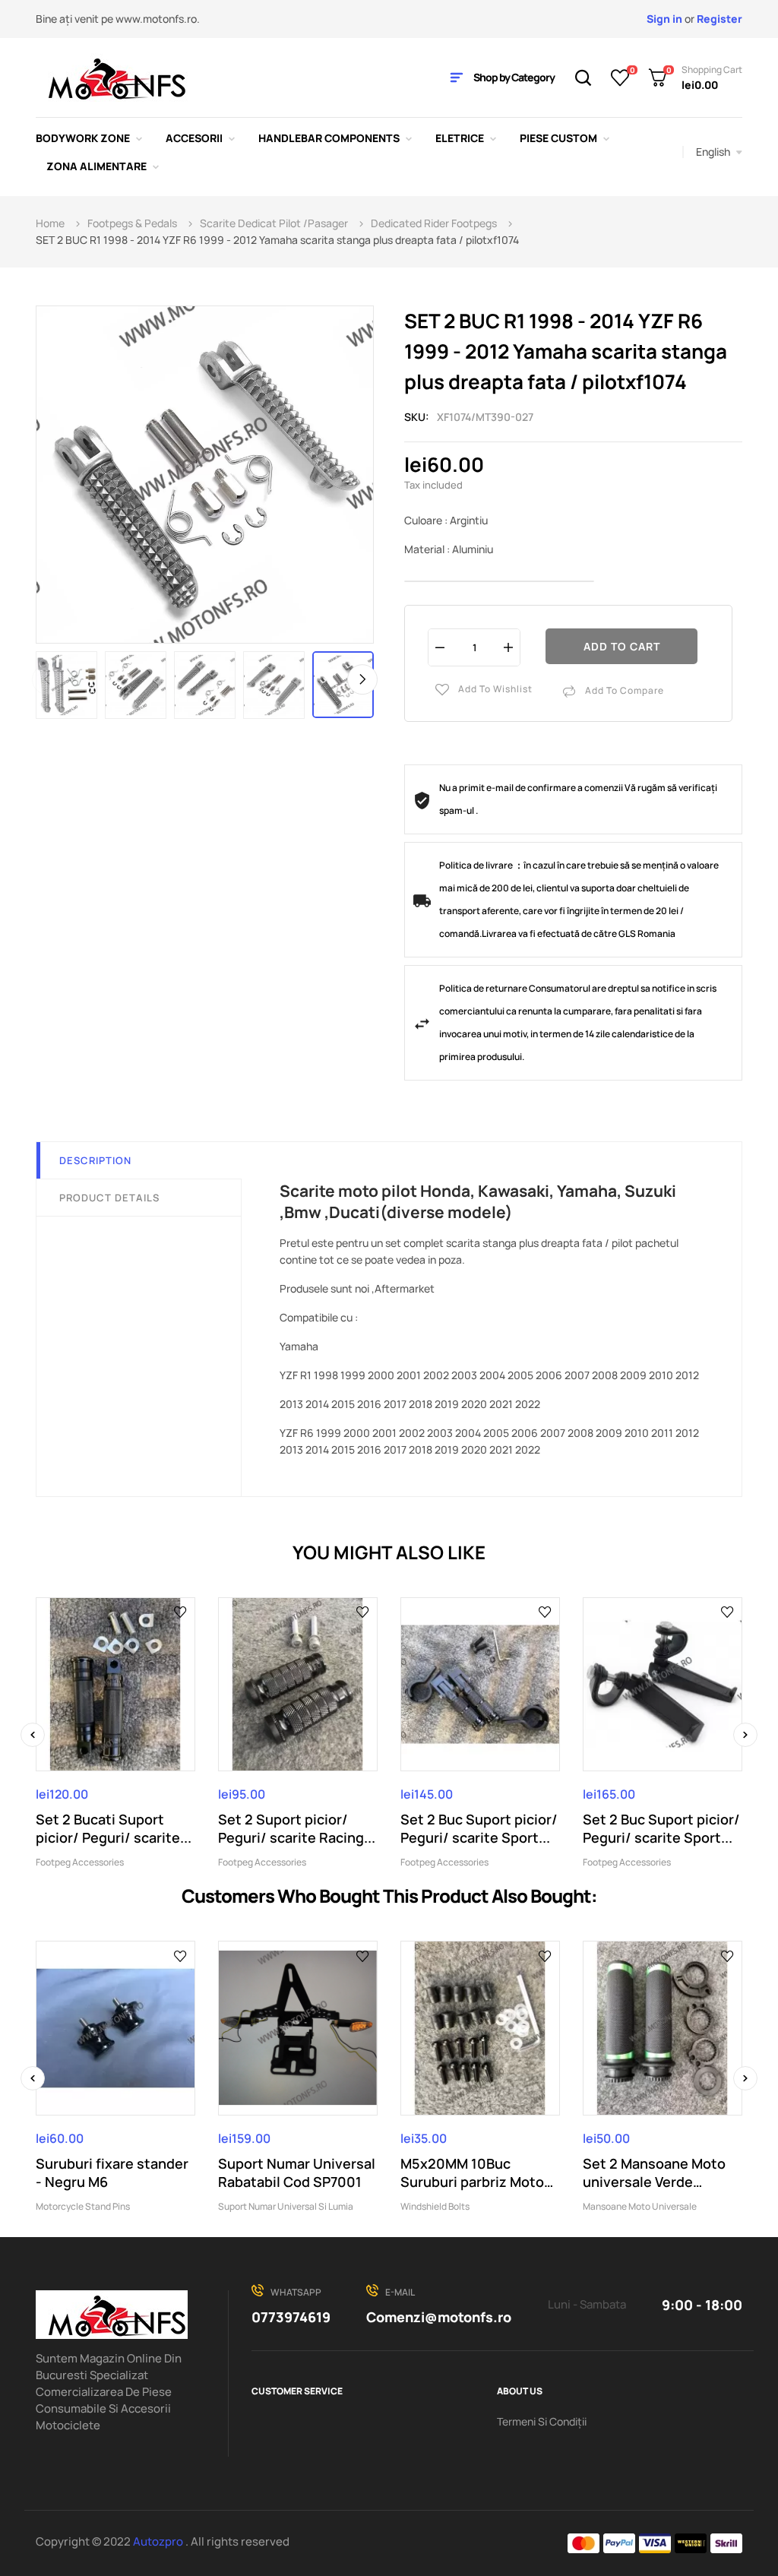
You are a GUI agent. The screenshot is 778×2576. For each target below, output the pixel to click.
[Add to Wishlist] (180, 1612)
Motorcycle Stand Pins (83, 2206)
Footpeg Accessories (80, 1862)
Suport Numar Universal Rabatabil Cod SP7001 (297, 2173)
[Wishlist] (620, 78)
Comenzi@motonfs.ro (439, 2317)
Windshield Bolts (435, 2206)
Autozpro (159, 2541)
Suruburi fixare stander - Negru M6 (112, 2173)
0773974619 (291, 2317)
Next (362, 679)
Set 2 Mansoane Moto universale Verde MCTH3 (654, 2173)
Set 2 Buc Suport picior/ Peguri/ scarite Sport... (479, 1828)
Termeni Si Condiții (542, 2421)
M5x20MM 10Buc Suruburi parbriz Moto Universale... (472, 2173)
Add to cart (622, 646)
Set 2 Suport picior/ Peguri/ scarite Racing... (297, 1828)
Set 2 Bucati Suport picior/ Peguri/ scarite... (114, 1828)
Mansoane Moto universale (640, 2206)
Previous (47, 679)
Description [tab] (95, 1160)
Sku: (417, 417)
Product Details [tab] (109, 1198)
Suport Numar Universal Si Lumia (286, 2206)
